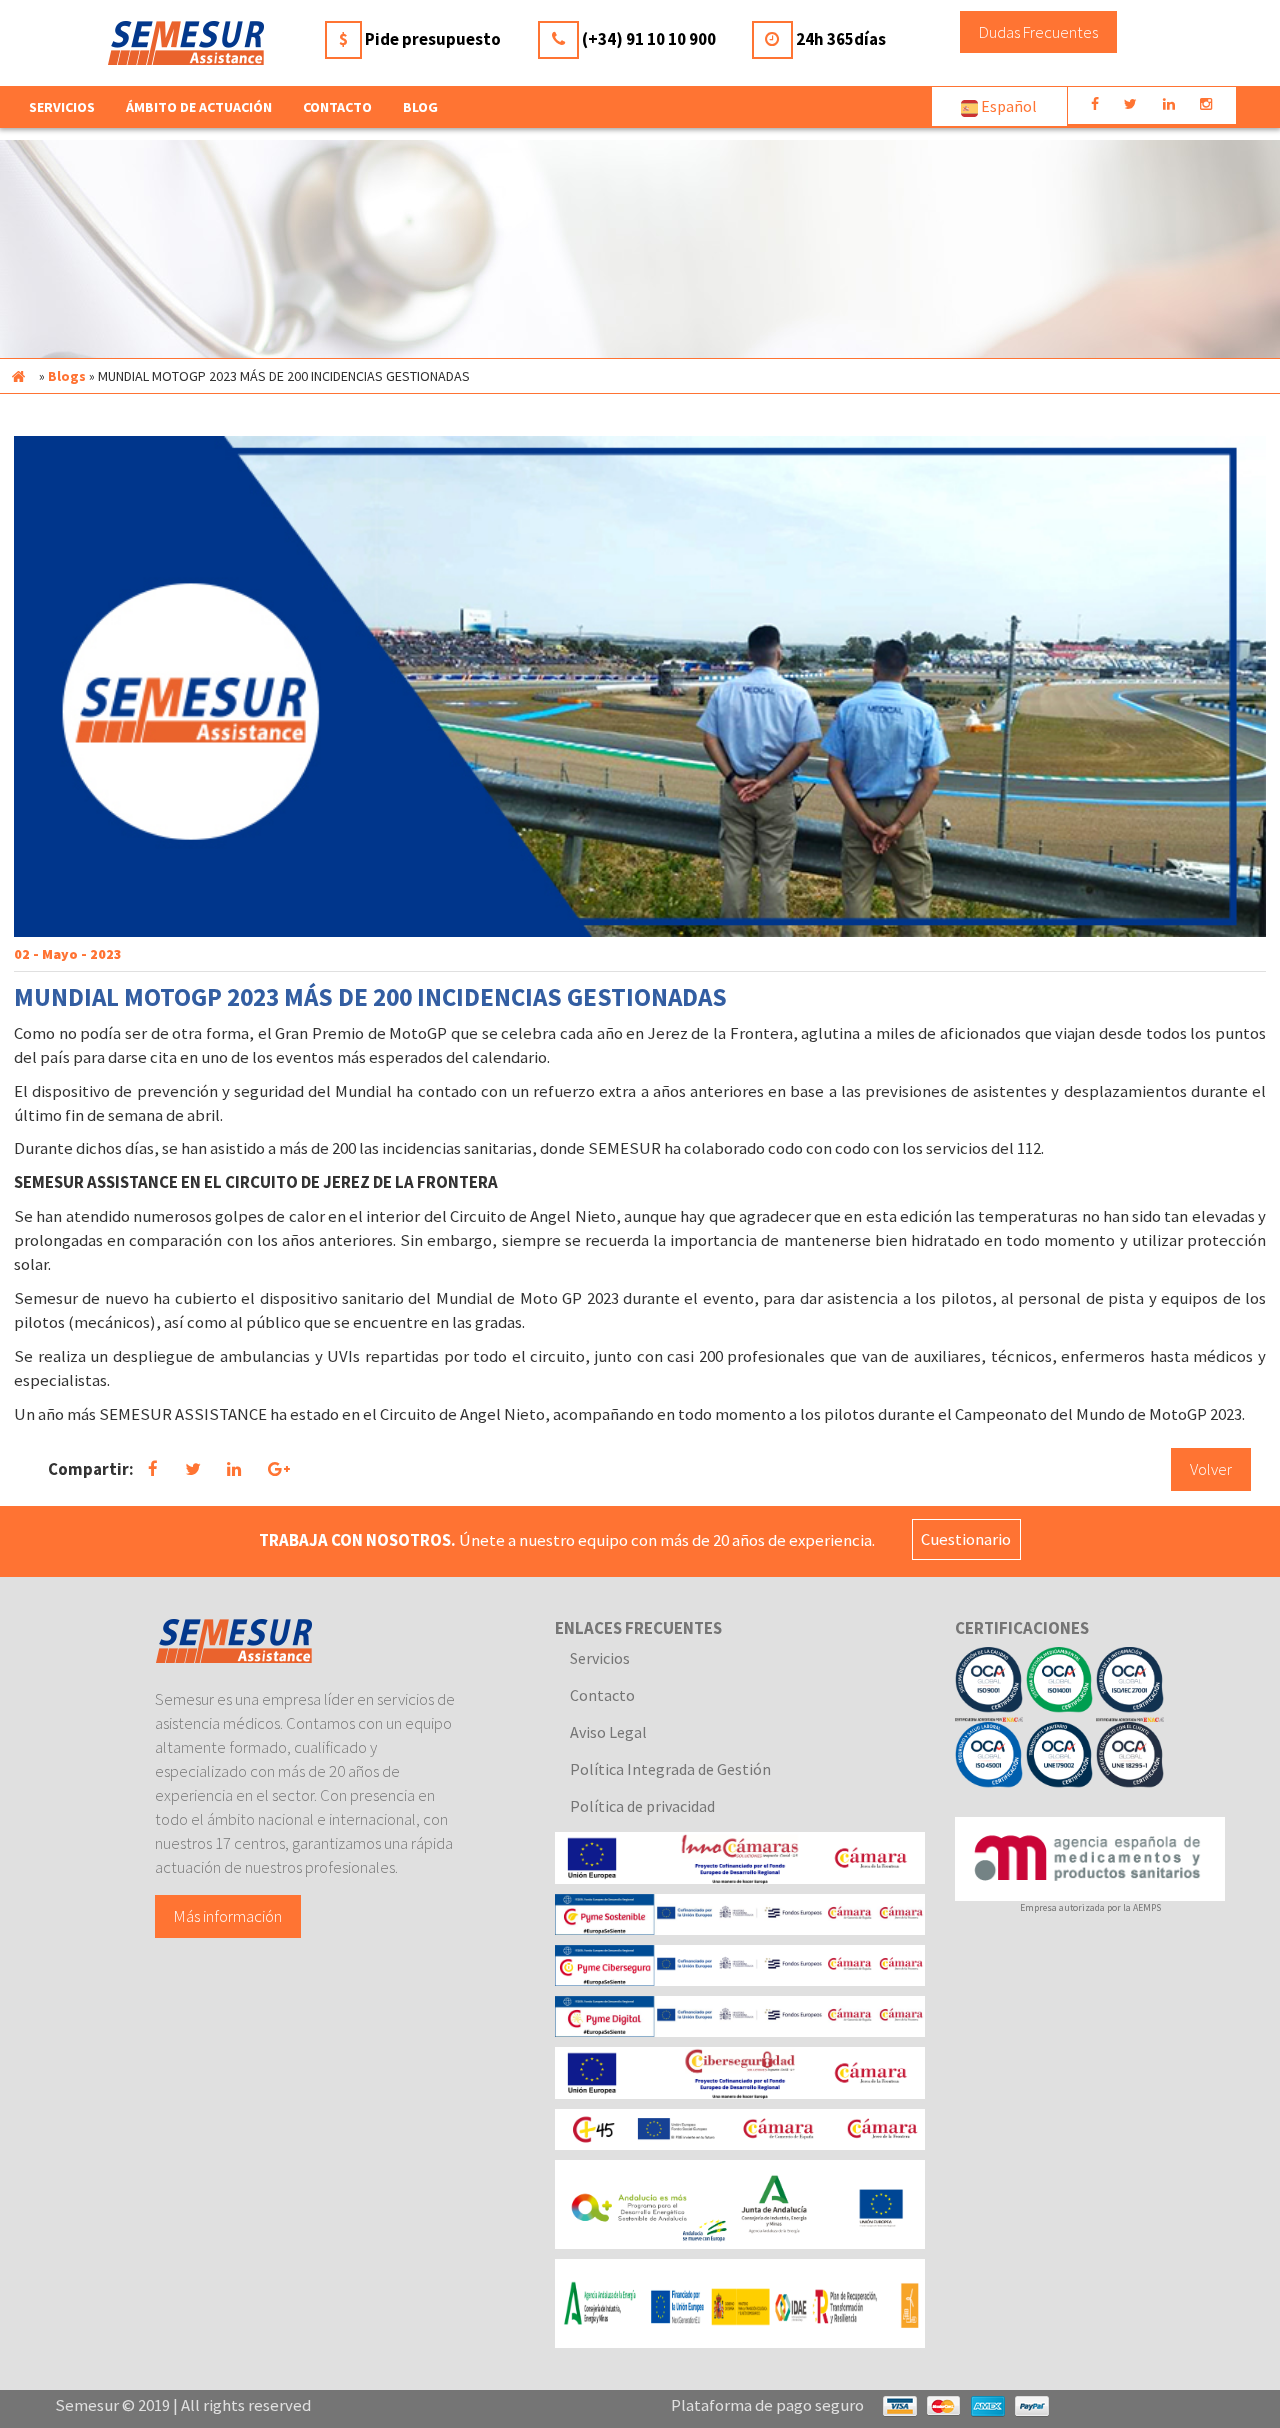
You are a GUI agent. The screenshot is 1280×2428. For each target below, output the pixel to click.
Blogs (67, 376)
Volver (1211, 1469)
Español (1007, 106)
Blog (420, 107)
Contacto (337, 107)
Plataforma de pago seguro (767, 2405)
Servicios (600, 1658)
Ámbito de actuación (199, 107)
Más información (228, 1916)
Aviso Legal (608, 1732)
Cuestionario (966, 1540)
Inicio (18, 376)
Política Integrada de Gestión (670, 1769)
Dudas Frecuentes (1038, 32)
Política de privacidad (642, 1806)
